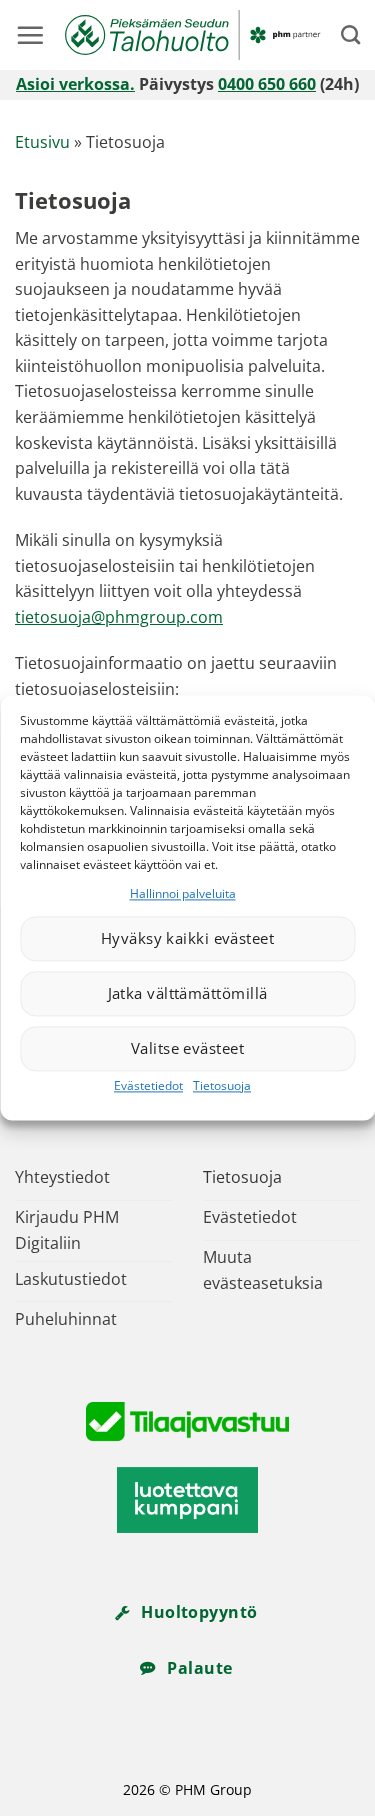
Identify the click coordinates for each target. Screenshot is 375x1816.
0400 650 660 (267, 84)
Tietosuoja (222, 1085)
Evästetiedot (148, 1085)
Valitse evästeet (187, 1049)
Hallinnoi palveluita (183, 893)
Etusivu (42, 142)
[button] (30, 35)
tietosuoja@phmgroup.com (119, 617)
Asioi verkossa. (75, 84)
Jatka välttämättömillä (188, 994)
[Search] (350, 34)
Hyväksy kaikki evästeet (187, 939)
